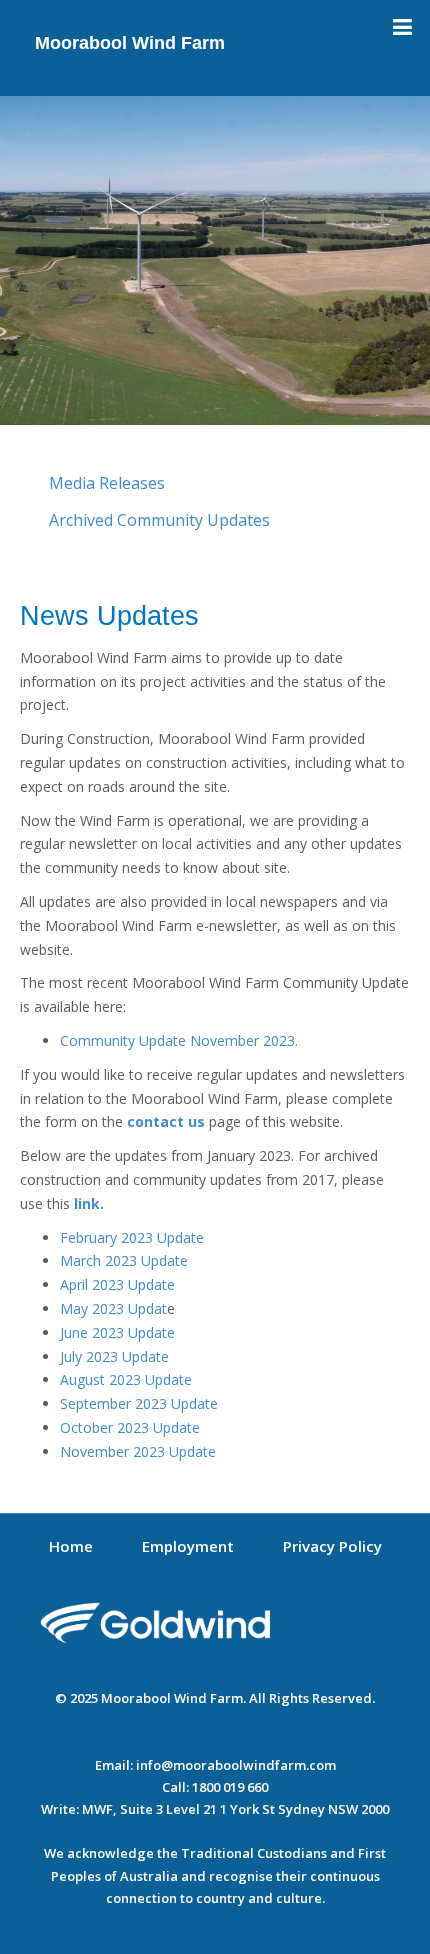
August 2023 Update (126, 1379)
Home (71, 1546)
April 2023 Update (117, 1284)
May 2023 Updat (113, 1308)
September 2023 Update (139, 1403)
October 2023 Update (130, 1427)
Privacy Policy (332, 1546)
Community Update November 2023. (179, 1040)
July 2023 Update (114, 1356)
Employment (188, 1546)
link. (89, 1203)
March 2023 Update (124, 1260)
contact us (164, 1121)
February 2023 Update (132, 1237)
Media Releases (107, 483)
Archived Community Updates (159, 520)
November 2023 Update (138, 1451)
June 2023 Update (117, 1332)
